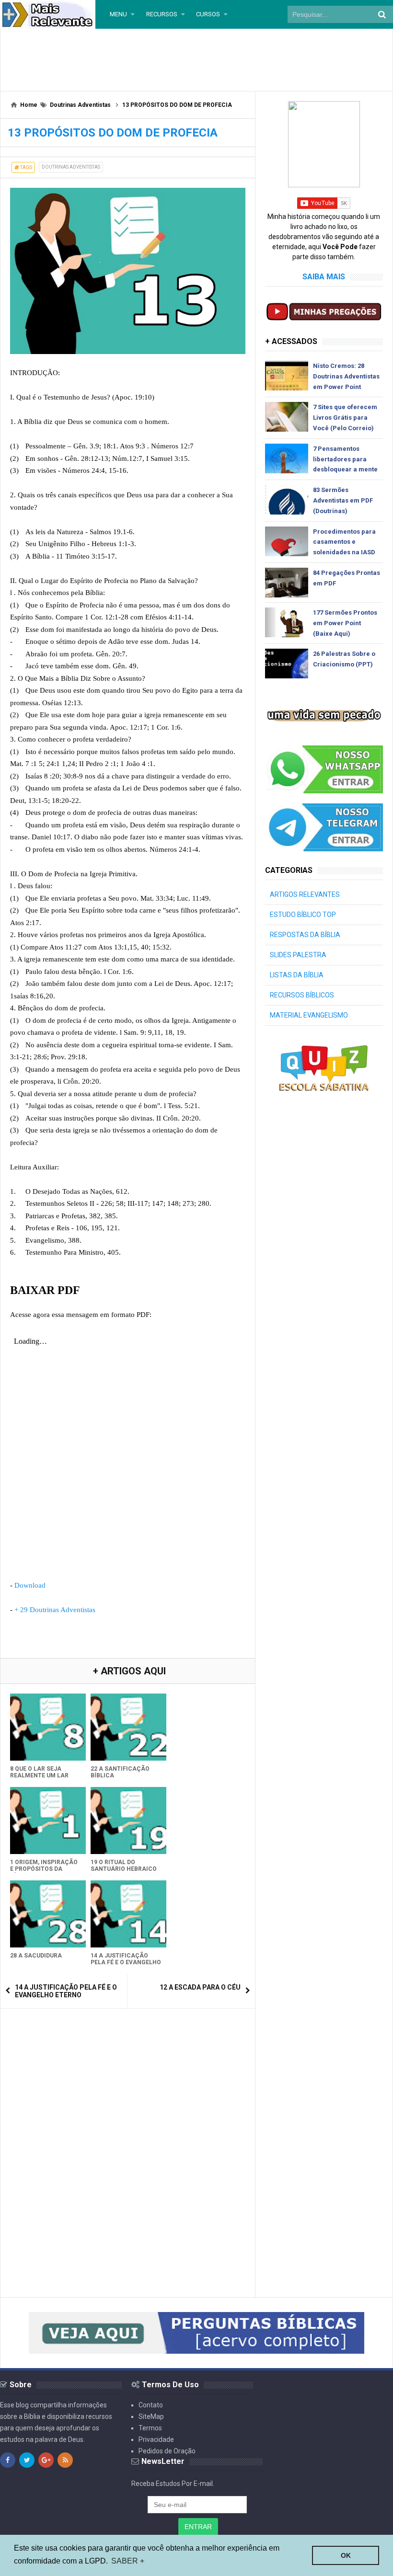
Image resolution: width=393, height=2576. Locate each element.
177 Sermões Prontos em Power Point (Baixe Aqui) (345, 623)
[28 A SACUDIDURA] (48, 1914)
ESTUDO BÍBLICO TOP (303, 915)
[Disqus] (128, 2138)
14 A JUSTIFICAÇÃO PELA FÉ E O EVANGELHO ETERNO (126, 1962)
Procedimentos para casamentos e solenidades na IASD (344, 542)
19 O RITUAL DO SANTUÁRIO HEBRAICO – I (124, 1869)
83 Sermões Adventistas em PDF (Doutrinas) (343, 500)
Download (30, 1585)
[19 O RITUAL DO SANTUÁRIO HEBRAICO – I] (128, 1820)
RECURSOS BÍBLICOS (302, 995)
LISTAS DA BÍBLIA (297, 975)
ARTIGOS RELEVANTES (305, 894)
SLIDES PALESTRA (298, 955)
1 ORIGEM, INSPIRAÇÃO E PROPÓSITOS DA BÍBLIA (44, 1869)
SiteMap (151, 2416)
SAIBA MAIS (324, 277)
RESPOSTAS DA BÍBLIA (305, 935)
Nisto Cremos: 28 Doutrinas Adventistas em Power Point (346, 376)
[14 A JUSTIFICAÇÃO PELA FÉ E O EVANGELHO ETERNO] (128, 1914)
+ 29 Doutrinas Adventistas (55, 1610)
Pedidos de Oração (167, 2451)
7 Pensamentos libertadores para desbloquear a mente (345, 459)
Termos (150, 2428)
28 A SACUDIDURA (36, 1956)
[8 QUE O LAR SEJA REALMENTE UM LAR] (48, 1727)
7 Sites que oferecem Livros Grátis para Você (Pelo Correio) (345, 418)
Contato (151, 2405)
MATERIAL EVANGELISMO (309, 1015)
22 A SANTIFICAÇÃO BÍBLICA (120, 1772)
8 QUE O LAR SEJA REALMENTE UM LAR (39, 1772)
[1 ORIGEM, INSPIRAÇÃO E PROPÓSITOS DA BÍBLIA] (48, 1820)
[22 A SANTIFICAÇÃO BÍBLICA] (128, 1727)
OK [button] (346, 2555)
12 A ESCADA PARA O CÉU (200, 1987)
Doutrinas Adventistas (71, 167)
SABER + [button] (128, 2561)
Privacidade (156, 2439)
